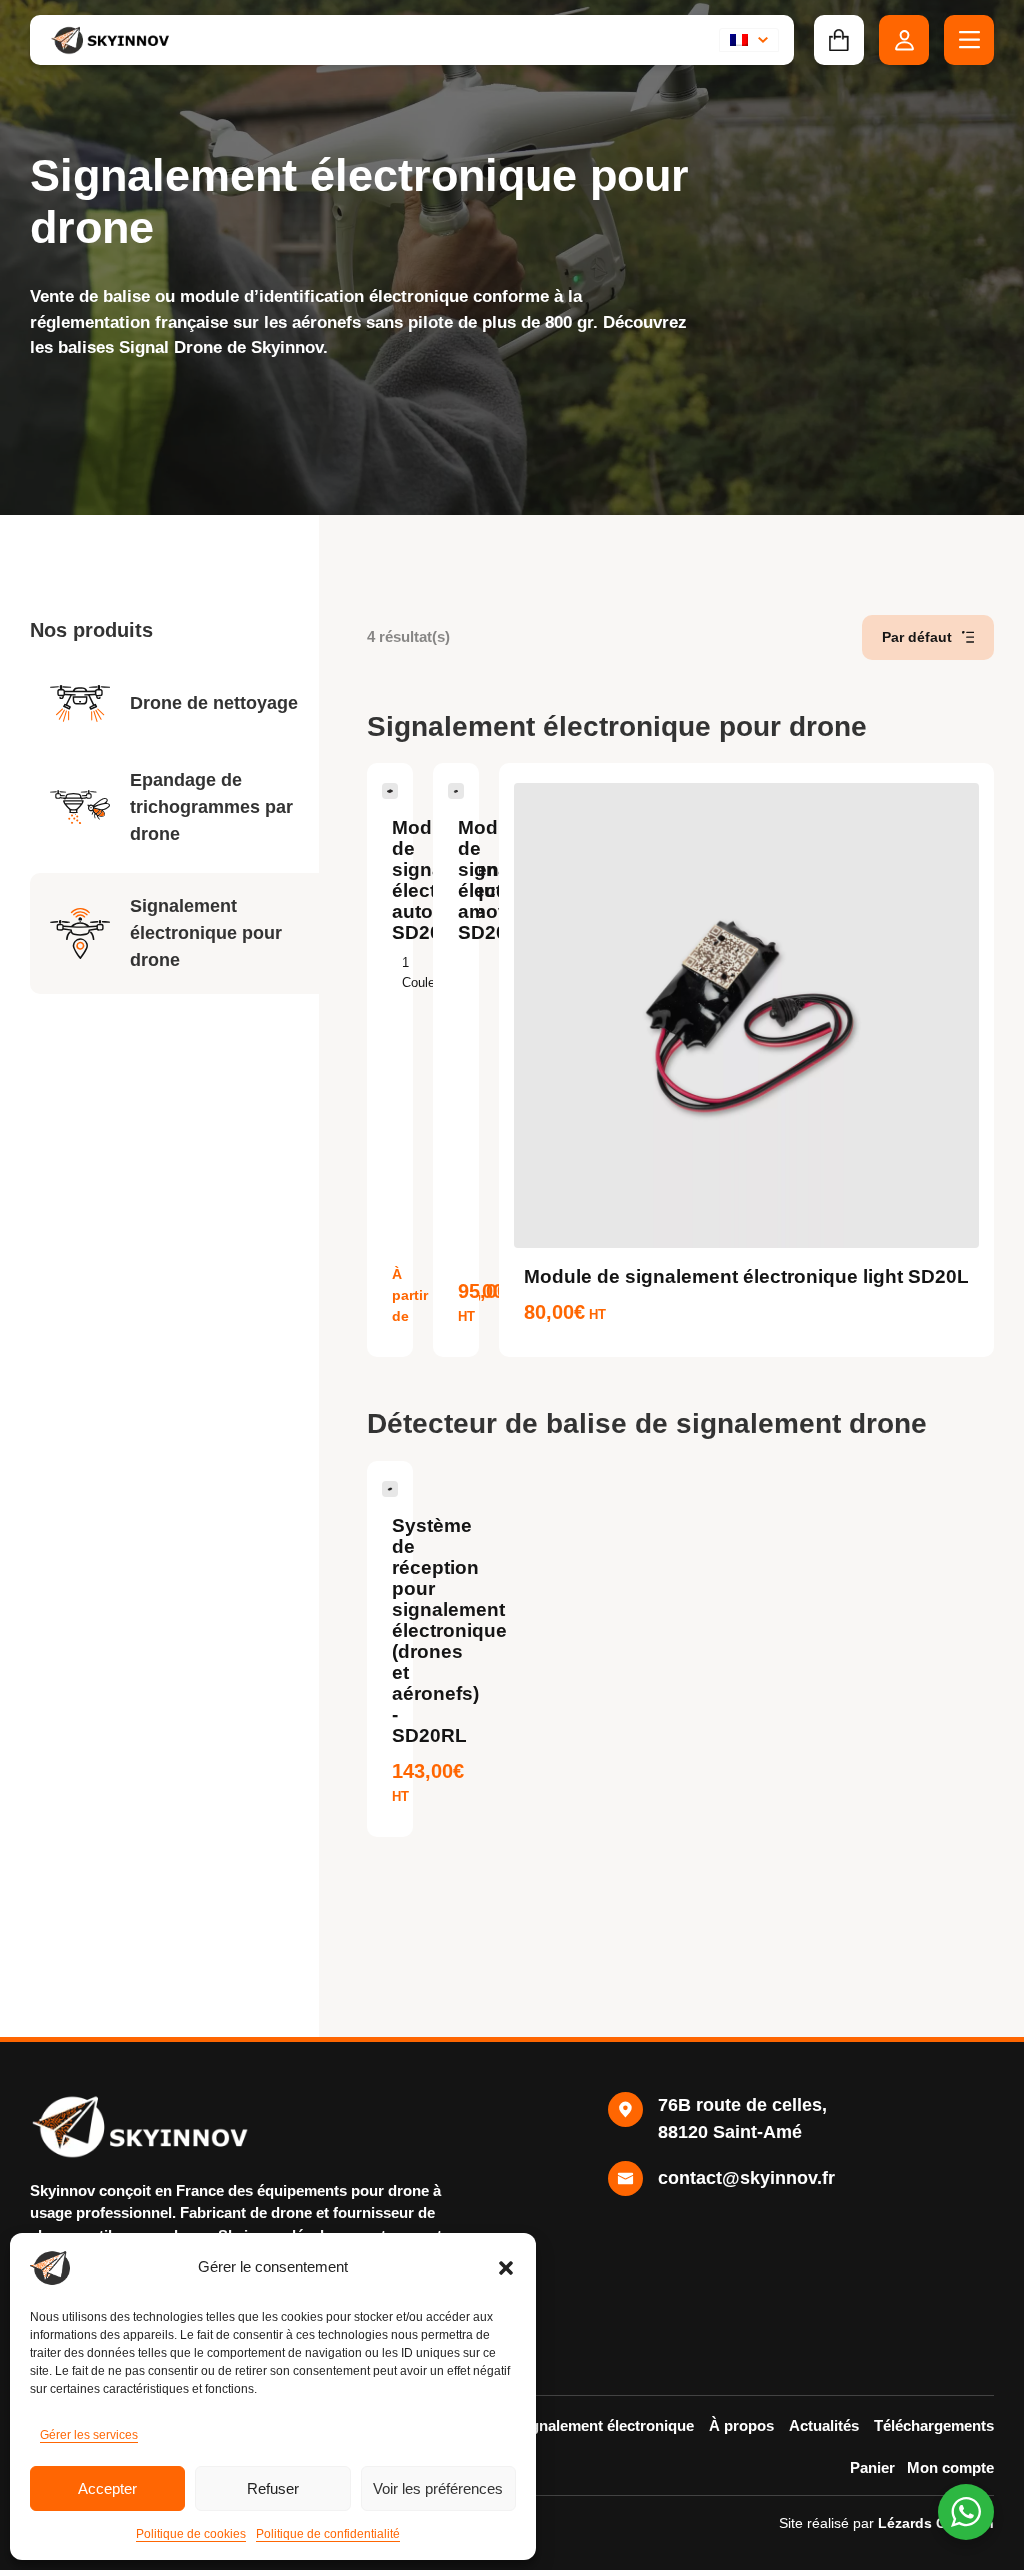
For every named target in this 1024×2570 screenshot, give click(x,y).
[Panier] (839, 40)
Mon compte (950, 2467)
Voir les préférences (438, 2488)
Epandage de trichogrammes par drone (211, 807)
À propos (741, 2425)
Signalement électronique (605, 2425)
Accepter (107, 2488)
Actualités (824, 2425)
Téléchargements (934, 2425)
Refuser (273, 2488)
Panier (872, 2467)
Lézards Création (936, 2523)
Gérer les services (89, 2435)
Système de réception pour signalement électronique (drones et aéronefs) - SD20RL (449, 1630)
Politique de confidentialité (328, 2534)
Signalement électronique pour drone (206, 933)
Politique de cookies (191, 2534)
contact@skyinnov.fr (746, 2178)
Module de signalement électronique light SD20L (746, 1276)
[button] (506, 2268)
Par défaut (917, 637)
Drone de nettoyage (214, 703)
